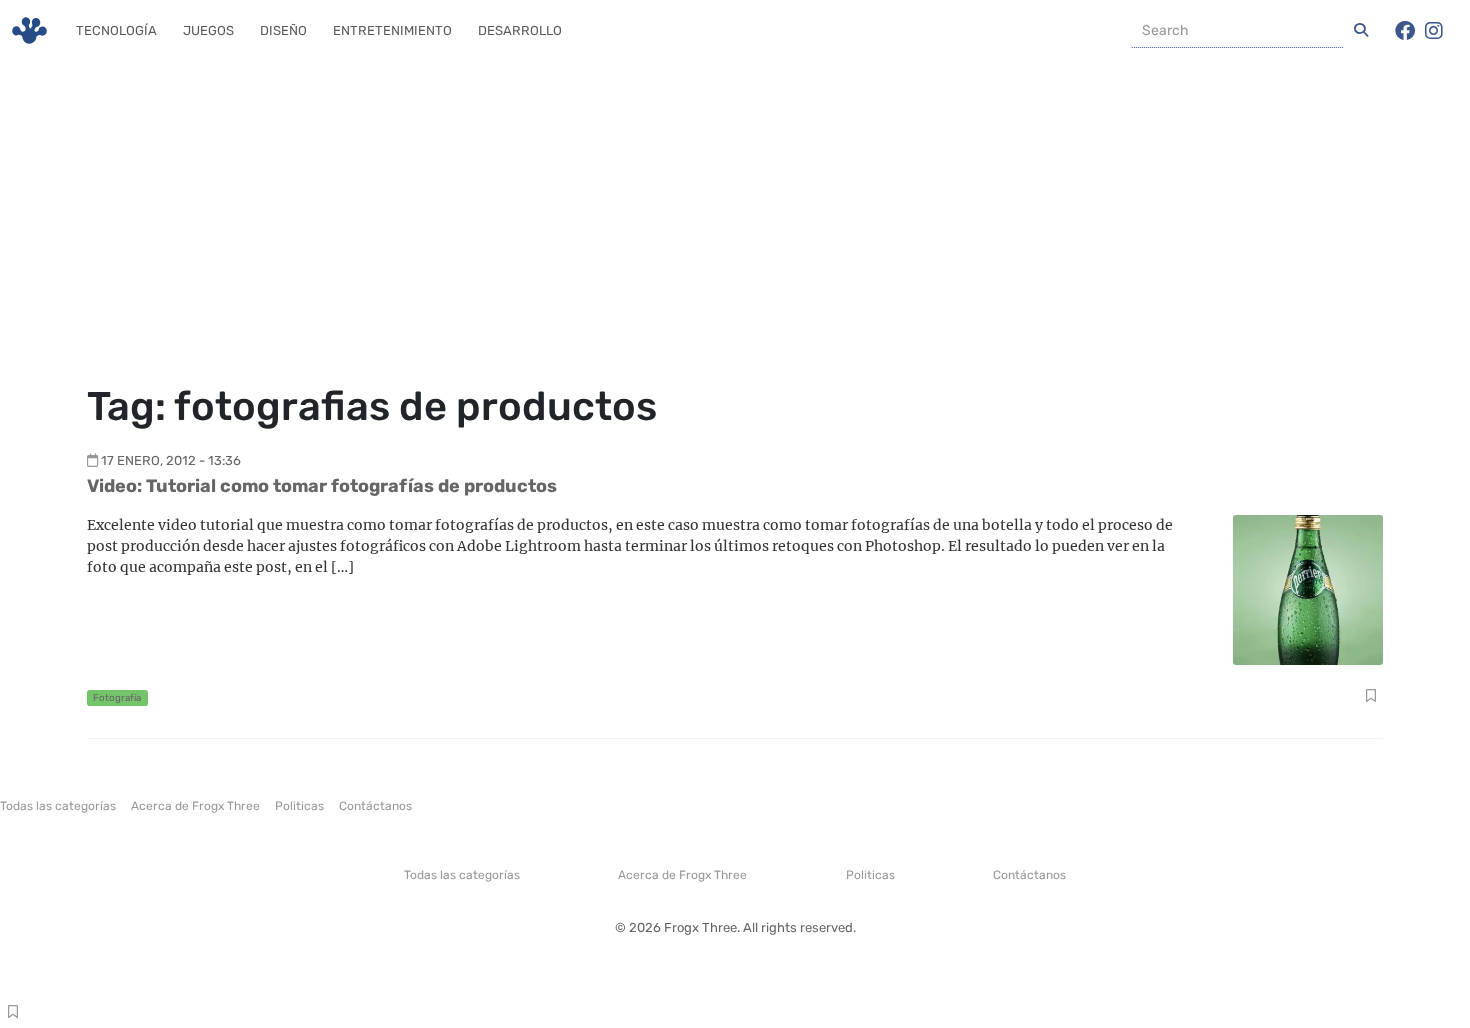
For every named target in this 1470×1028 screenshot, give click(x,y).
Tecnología (116, 30)
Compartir (1370, 698)
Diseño (283, 30)
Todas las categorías (58, 806)
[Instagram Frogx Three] (1434, 31)
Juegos (208, 30)
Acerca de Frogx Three (195, 806)
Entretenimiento (392, 30)
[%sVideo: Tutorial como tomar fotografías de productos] (1308, 588)
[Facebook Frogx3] (1405, 31)
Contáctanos (375, 806)
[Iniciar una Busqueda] (1361, 31)
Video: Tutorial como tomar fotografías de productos (322, 486)
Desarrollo (520, 30)
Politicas (299, 806)
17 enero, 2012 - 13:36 (171, 460)
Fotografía (117, 697)
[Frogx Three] (29, 30)
